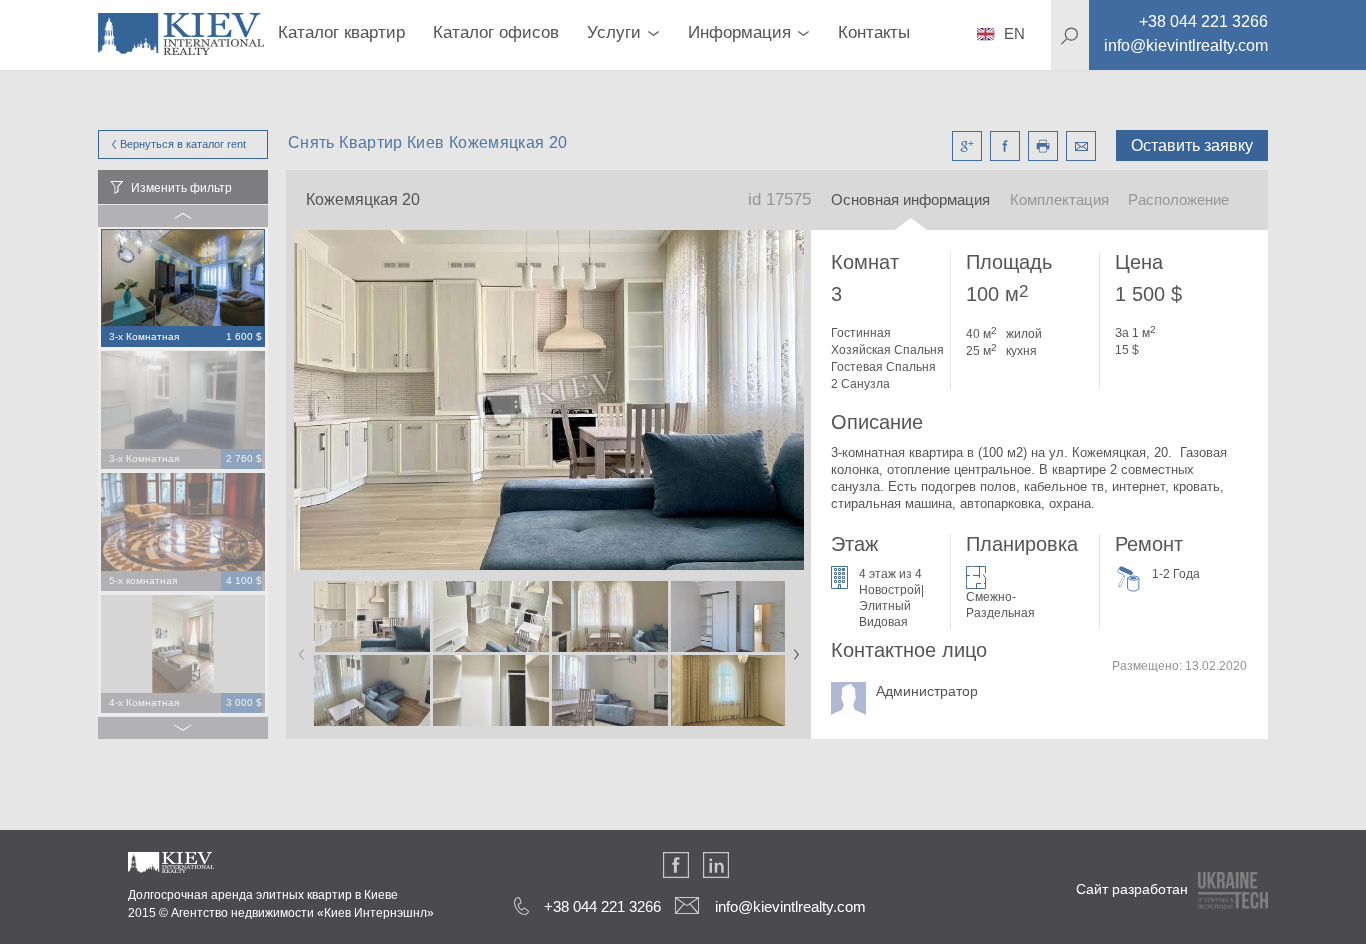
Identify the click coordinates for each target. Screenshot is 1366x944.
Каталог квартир (341, 32)
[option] (183, 289)
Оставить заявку (1192, 145)
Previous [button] (298, 648)
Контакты (874, 32)
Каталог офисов (496, 32)
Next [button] (792, 648)
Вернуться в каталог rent (183, 144)
